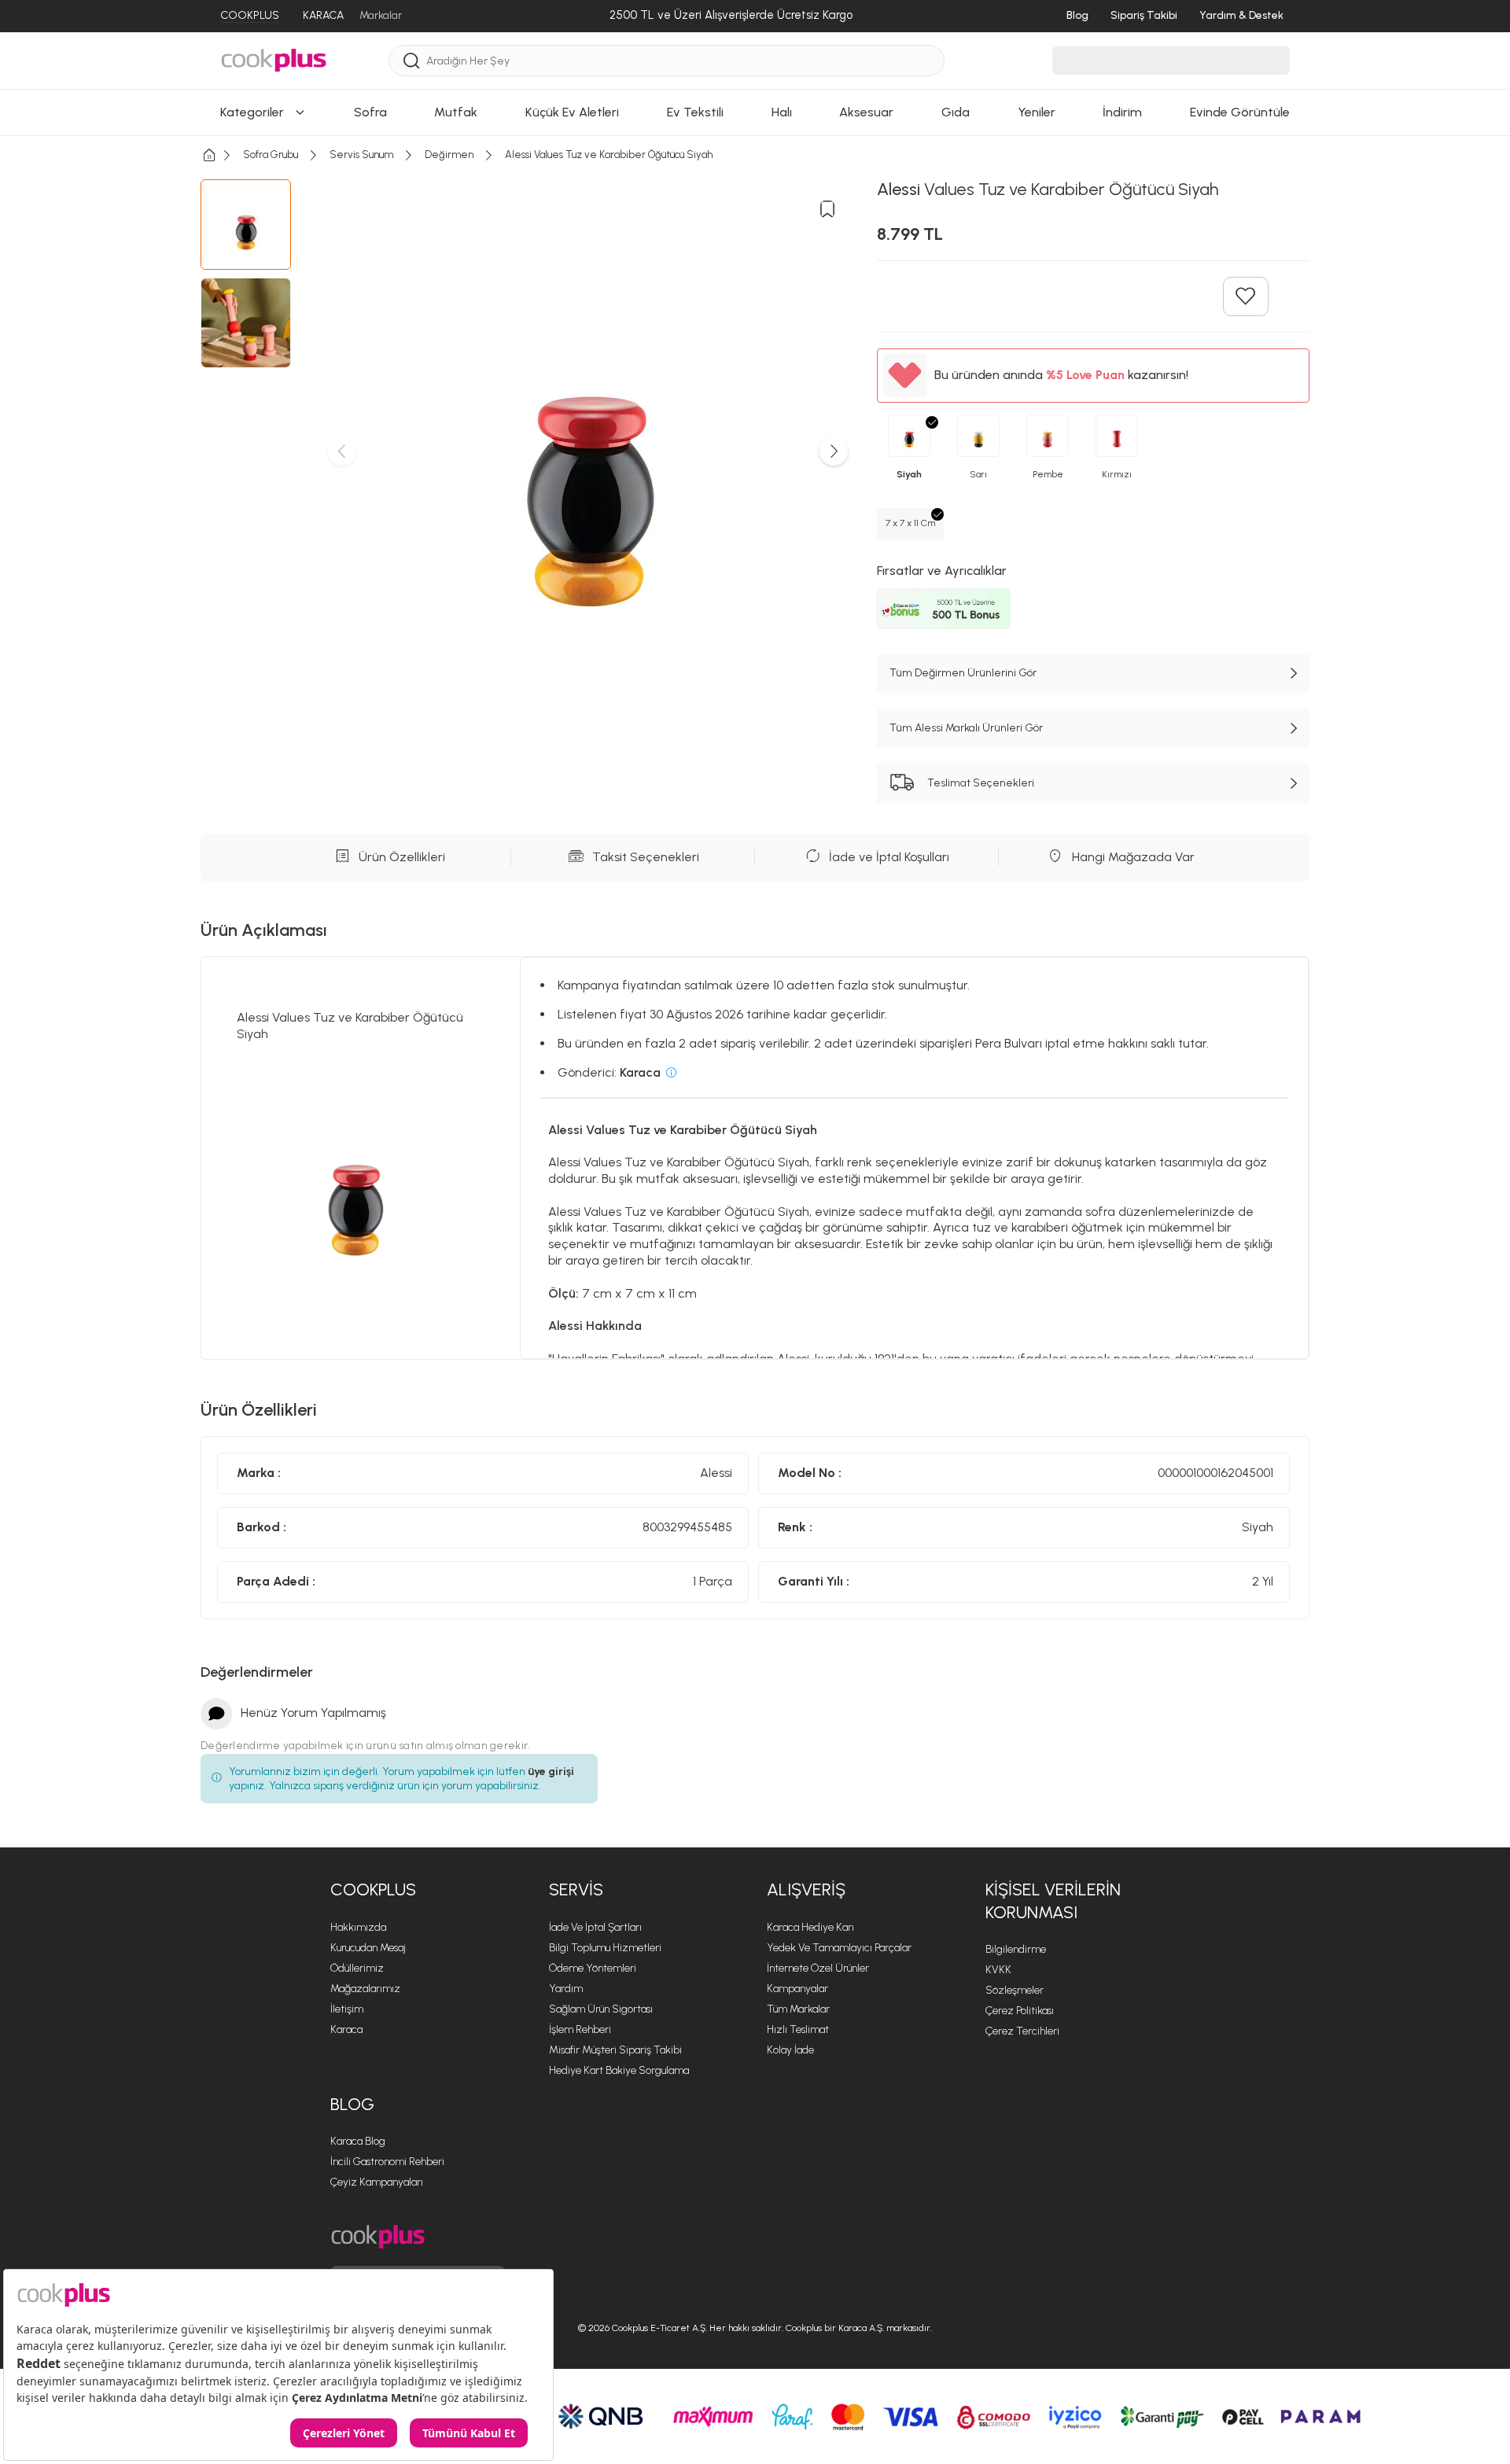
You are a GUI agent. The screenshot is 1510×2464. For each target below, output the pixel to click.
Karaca (346, 2029)
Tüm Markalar (798, 2009)
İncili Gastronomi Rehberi (387, 2162)
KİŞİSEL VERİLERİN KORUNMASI (1053, 1901)
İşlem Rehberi (580, 2029)
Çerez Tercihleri (1022, 2031)
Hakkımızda (358, 1927)
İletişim (347, 2009)
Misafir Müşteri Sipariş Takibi (615, 2050)
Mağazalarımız (365, 1989)
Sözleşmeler (1015, 1990)
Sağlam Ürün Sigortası (601, 2009)
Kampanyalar (797, 1989)
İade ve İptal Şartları (595, 1927)
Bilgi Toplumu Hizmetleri (605, 1948)
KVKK (998, 1970)
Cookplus (373, 1889)
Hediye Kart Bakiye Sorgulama (619, 2070)
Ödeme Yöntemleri (593, 1968)
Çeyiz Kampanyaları (377, 2182)
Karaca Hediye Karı (810, 1927)
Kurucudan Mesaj (368, 1948)
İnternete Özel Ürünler (818, 1968)
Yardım (566, 1989)
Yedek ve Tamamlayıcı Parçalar (839, 1948)
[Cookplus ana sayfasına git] (378, 2237)
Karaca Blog (358, 2141)
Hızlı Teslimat (798, 2029)
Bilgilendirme (1016, 1949)
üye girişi (551, 1772)
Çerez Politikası (1020, 2011)
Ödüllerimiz (357, 1968)
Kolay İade (790, 2050)
